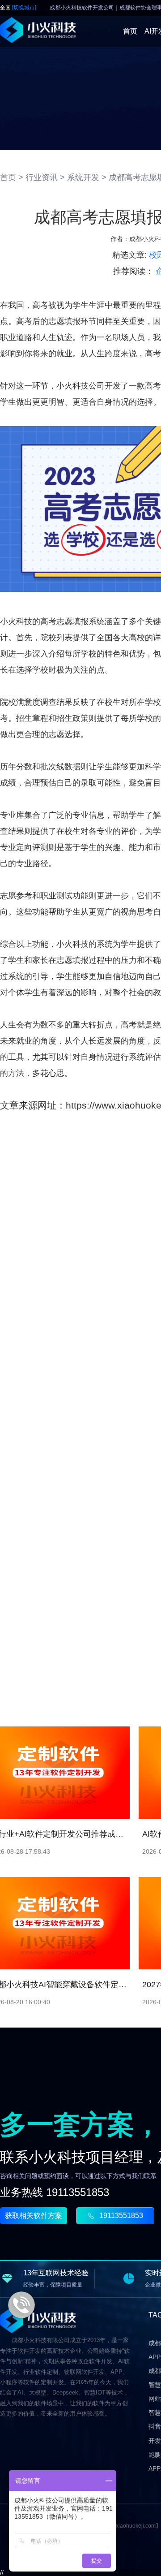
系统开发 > (87, 177)
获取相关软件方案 (34, 2216)
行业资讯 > (45, 177)
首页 (130, 31)
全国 (18, 8)
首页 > (12, 177)
